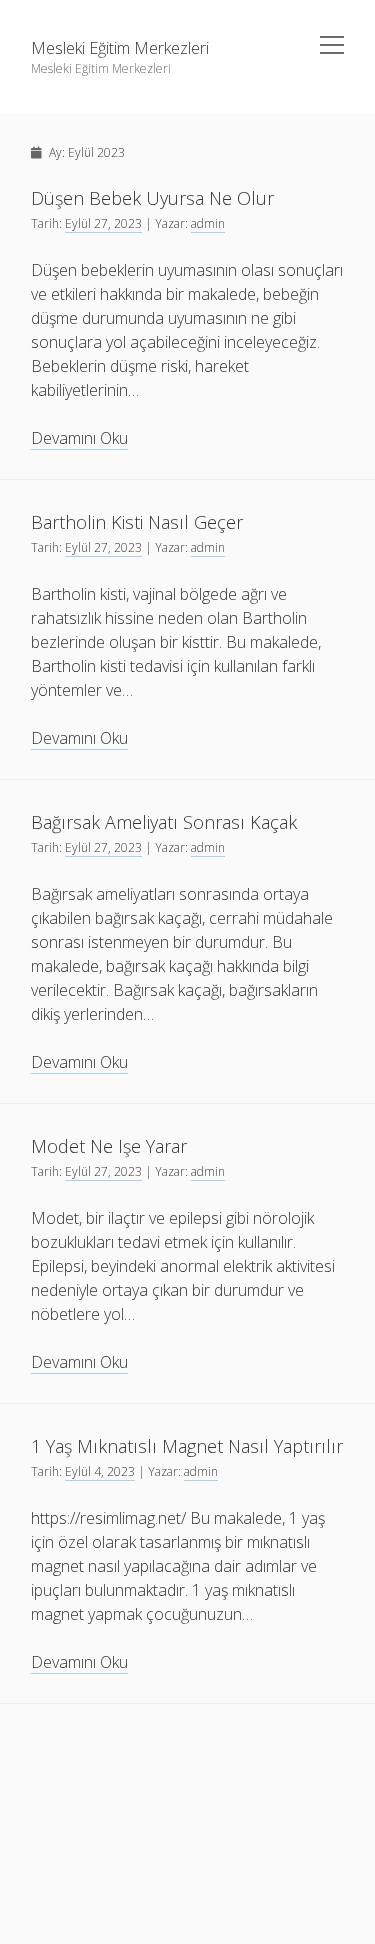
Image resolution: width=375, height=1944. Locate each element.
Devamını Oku (79, 438)
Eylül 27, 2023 (103, 223)
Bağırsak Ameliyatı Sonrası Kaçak (164, 822)
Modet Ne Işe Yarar (109, 1146)
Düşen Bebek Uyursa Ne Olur (152, 198)
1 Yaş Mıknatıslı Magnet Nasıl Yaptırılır (187, 1446)
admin (208, 223)
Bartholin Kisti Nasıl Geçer (137, 522)
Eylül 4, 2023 (100, 1471)
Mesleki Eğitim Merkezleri (120, 48)
